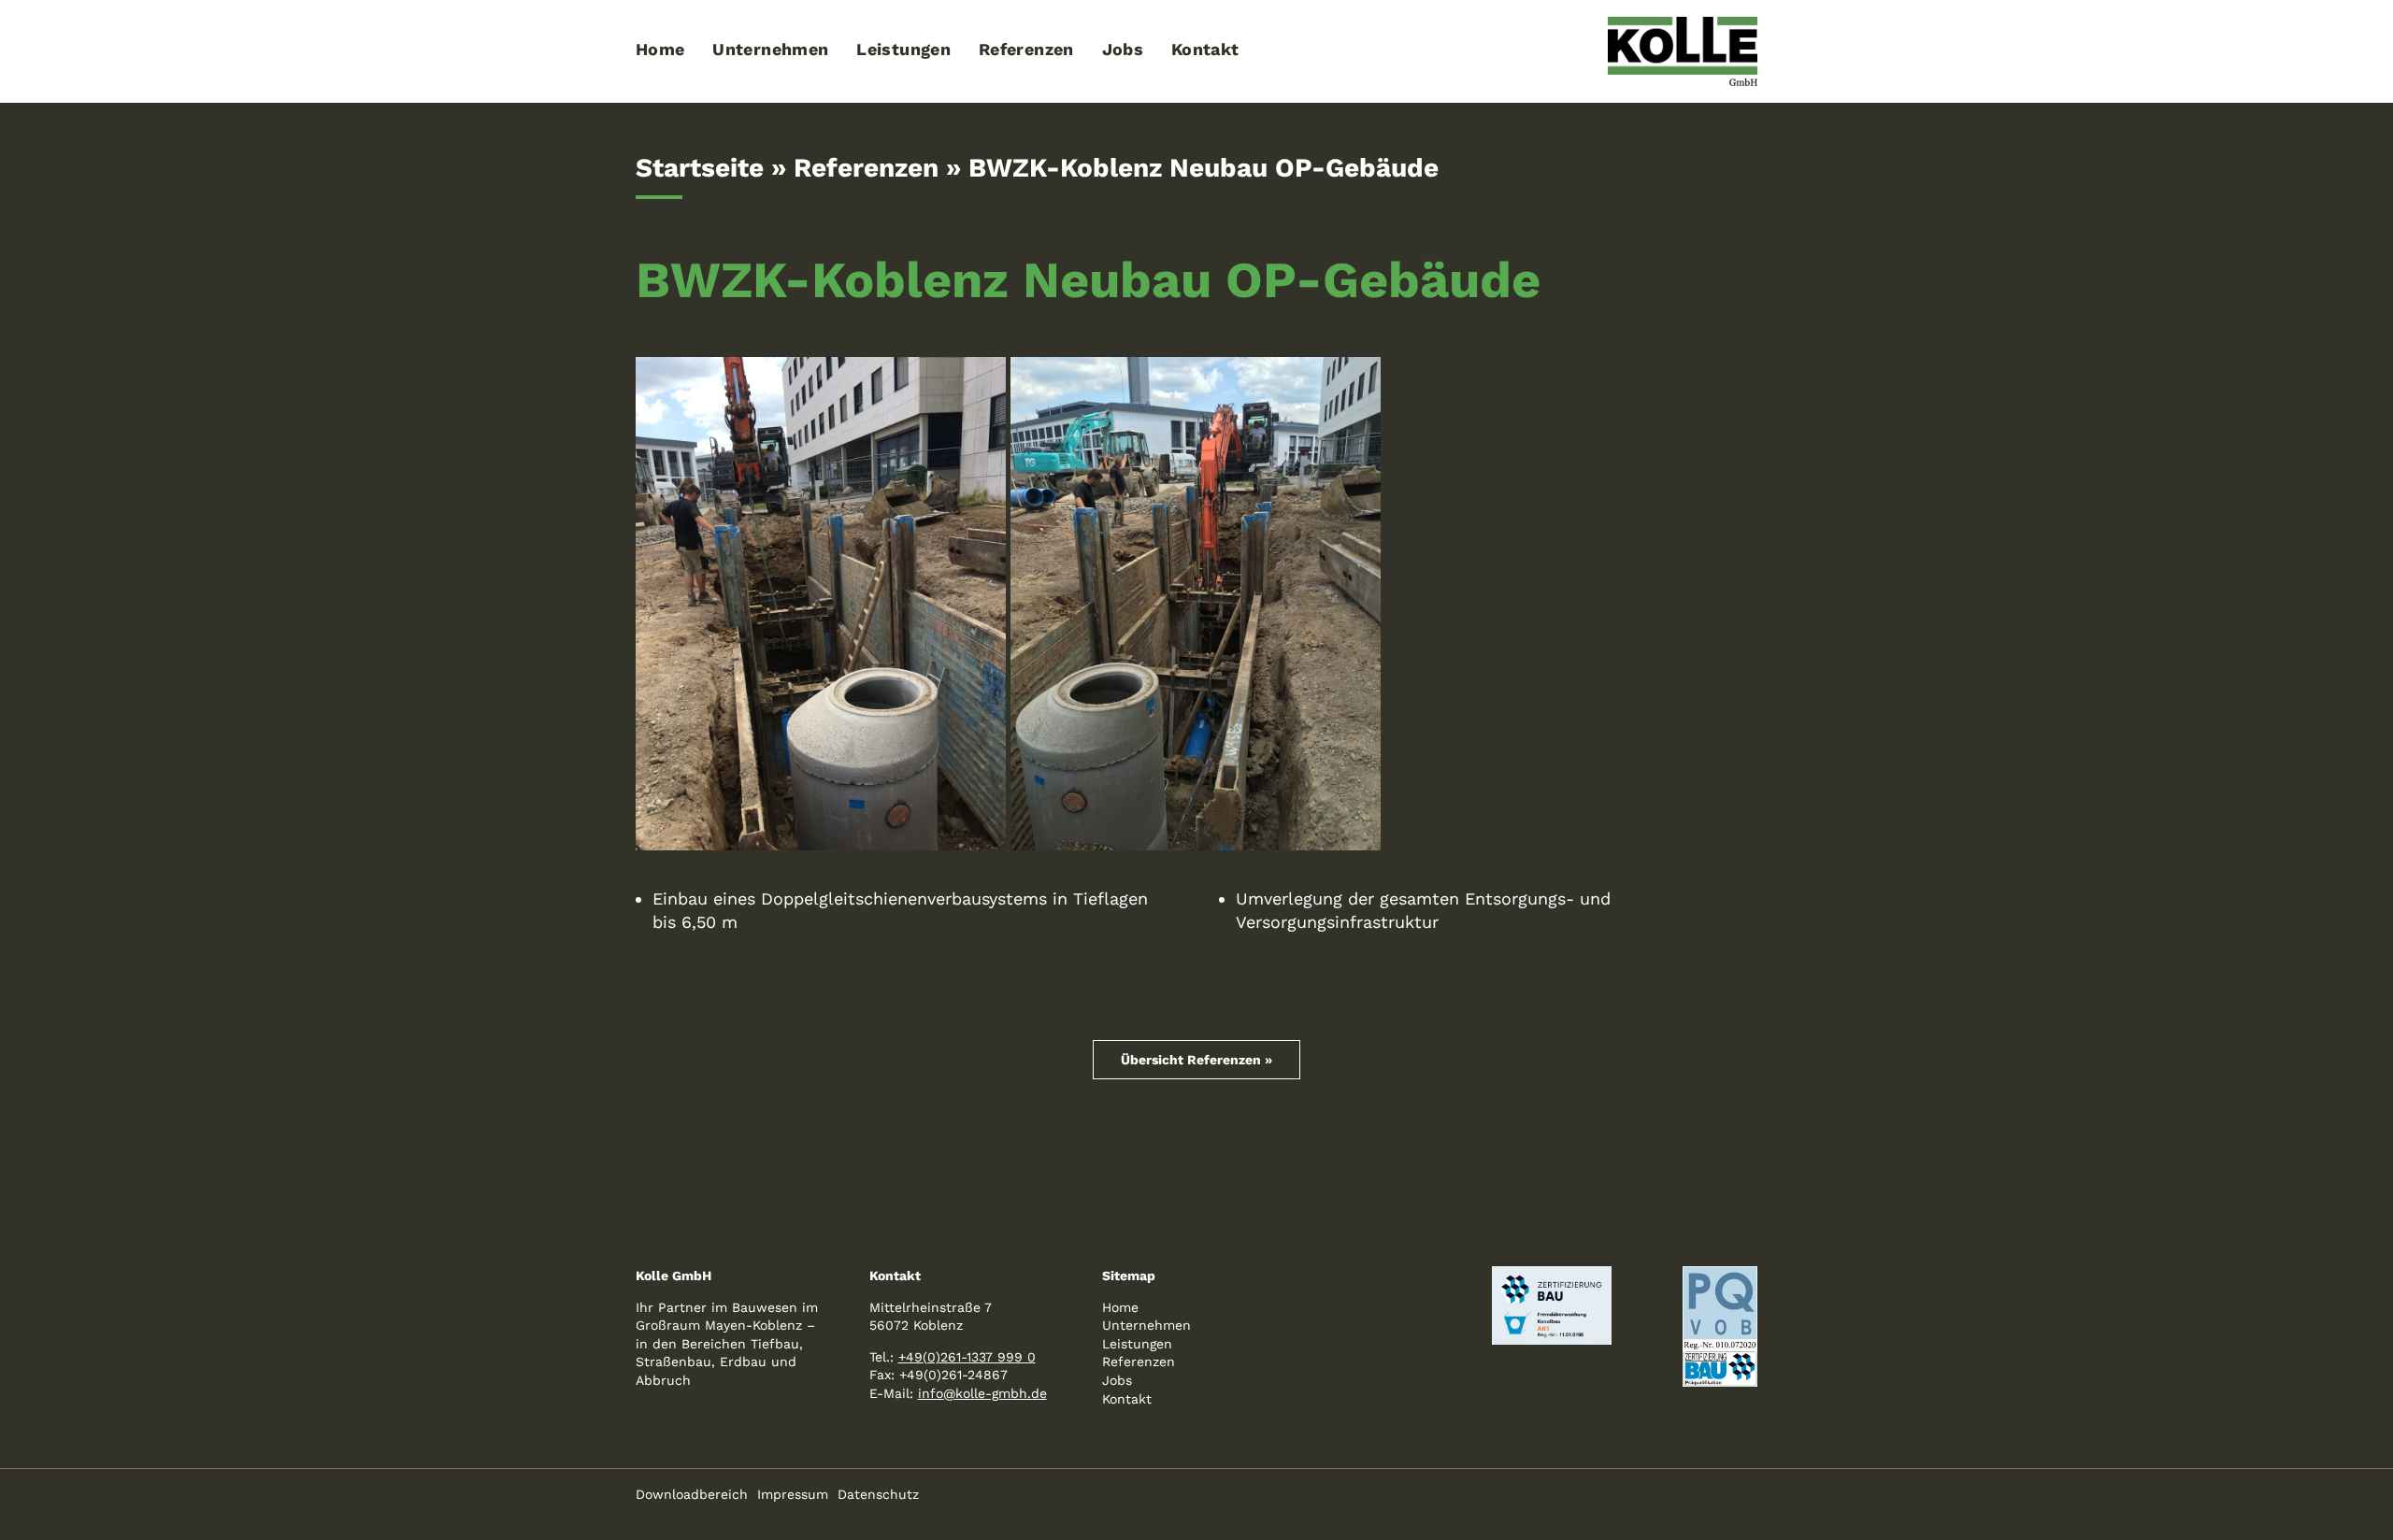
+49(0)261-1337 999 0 (967, 1357)
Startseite (700, 168)
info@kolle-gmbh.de (982, 1393)
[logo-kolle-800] (1683, 25)
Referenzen (866, 168)
